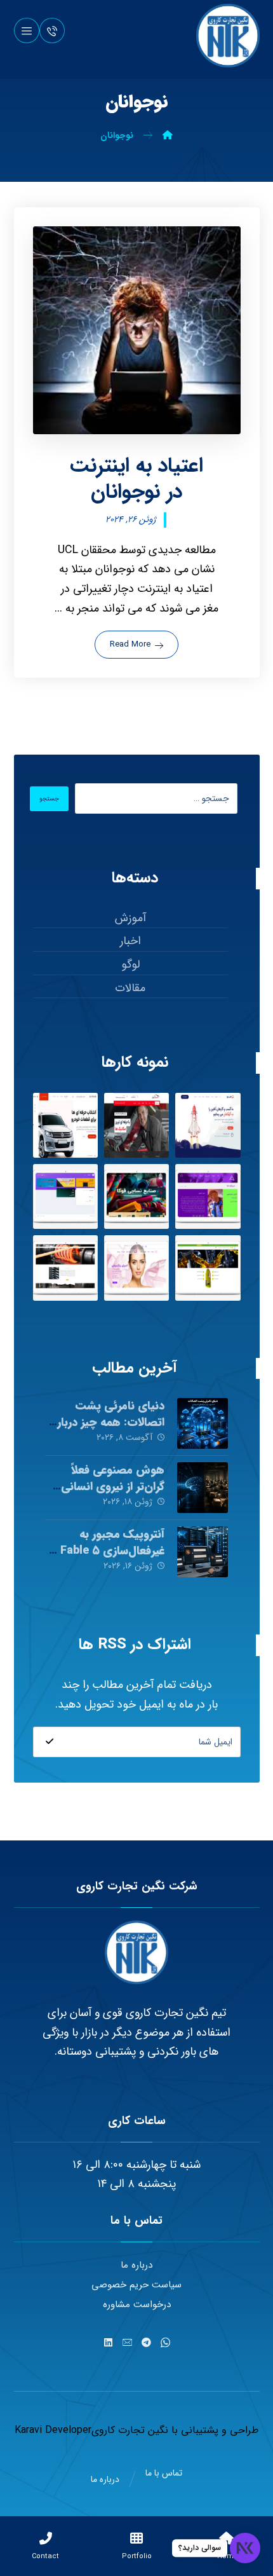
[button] (27, 31)
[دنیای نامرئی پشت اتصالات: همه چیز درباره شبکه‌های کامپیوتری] (203, 1423)
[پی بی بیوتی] (136, 1268)
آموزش (130, 918)
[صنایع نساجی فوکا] (136, 1196)
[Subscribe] (50, 1742)
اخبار (130, 941)
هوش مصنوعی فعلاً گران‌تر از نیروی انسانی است (113, 1486)
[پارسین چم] (208, 1268)
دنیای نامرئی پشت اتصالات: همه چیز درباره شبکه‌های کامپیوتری (108, 1422)
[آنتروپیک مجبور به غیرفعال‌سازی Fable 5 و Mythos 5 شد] (203, 1552)
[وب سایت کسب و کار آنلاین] (208, 1125)
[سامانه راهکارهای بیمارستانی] (65, 1196)
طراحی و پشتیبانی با (213, 2430)
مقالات (130, 988)
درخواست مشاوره (137, 2305)
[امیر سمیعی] (208, 1196)
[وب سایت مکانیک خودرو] (136, 1125)
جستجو (49, 799)
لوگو (130, 964)
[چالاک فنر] (65, 1268)
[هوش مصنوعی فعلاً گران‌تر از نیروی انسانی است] (203, 1488)
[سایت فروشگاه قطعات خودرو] (65, 1125)
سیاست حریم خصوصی (136, 2285)
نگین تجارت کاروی (130, 2430)
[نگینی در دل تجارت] (228, 36)
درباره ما (136, 2265)
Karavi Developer (53, 2430)
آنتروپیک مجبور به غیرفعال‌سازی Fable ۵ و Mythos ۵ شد (108, 1550)
